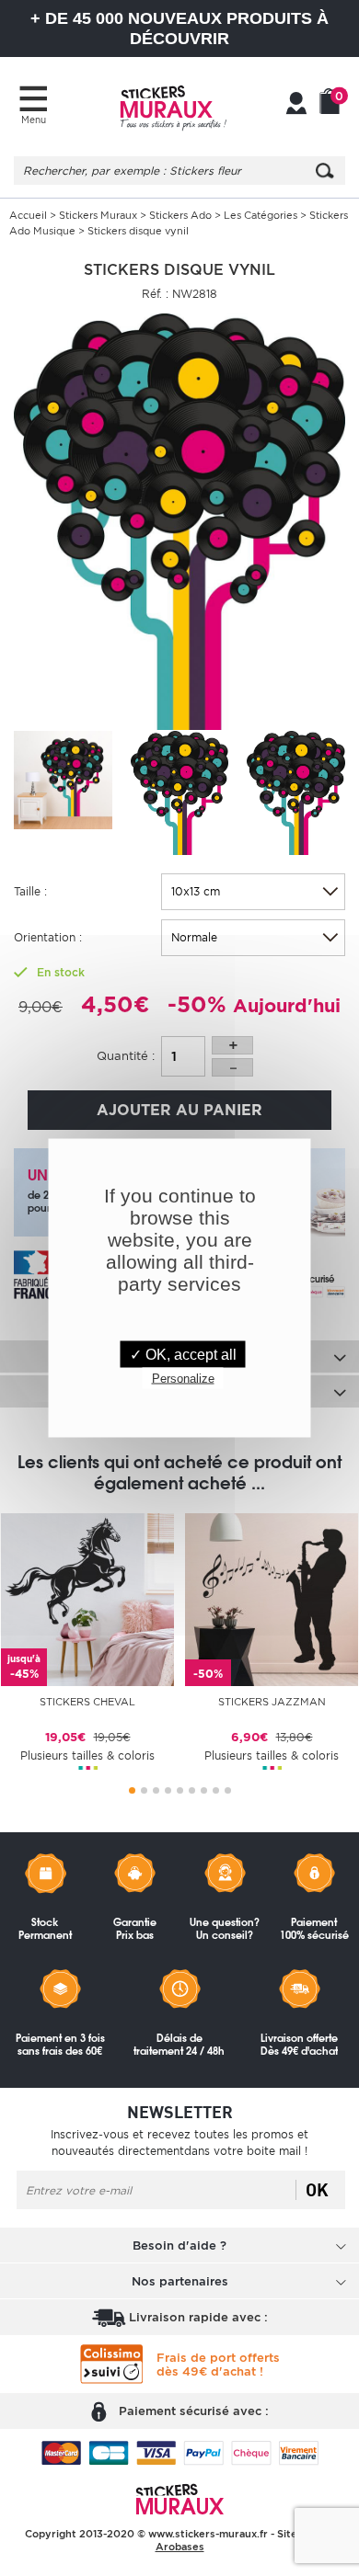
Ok (317, 2190)
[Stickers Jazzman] (272, 1598)
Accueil (28, 215)
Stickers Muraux (98, 215)
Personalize (183, 1379)
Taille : (30, 891)
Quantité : (126, 1056)
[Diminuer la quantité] (232, 1067)
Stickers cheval (87, 1702)
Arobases (180, 2547)
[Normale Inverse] (253, 938)
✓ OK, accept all (183, 1355)
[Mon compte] (296, 105)
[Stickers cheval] (87, 1598)
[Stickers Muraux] (173, 106)
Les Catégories (262, 215)
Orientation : (48, 937)
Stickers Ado (180, 215)
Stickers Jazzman (272, 1702)
